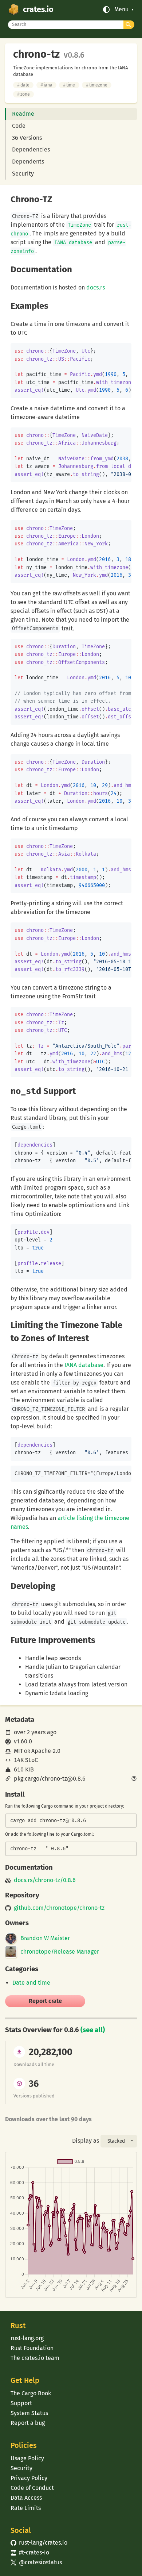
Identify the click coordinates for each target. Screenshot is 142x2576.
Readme (23, 114)
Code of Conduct (32, 2488)
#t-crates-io (30, 2552)
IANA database (84, 1365)
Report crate (45, 2001)
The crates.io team (35, 2358)
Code (19, 126)
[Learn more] (134, 1779)
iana (46, 85)
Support (21, 2403)
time (69, 85)
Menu (121, 9)
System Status (29, 2413)
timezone (97, 85)
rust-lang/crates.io (39, 2543)
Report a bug (28, 2423)
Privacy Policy (29, 2478)
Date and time (31, 1983)
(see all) (93, 2030)
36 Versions (27, 138)
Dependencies (31, 149)
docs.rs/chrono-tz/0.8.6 (45, 1880)
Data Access (26, 2498)
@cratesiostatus (36, 2562)
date (23, 85)
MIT (18, 1751)
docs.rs (96, 287)
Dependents (28, 162)
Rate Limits (26, 2508)
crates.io (38, 9)
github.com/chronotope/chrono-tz (59, 1908)
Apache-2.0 (46, 1751)
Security (23, 174)
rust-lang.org (27, 2338)
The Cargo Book (31, 2393)
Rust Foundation (32, 2348)
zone (23, 94)
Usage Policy (27, 2458)
